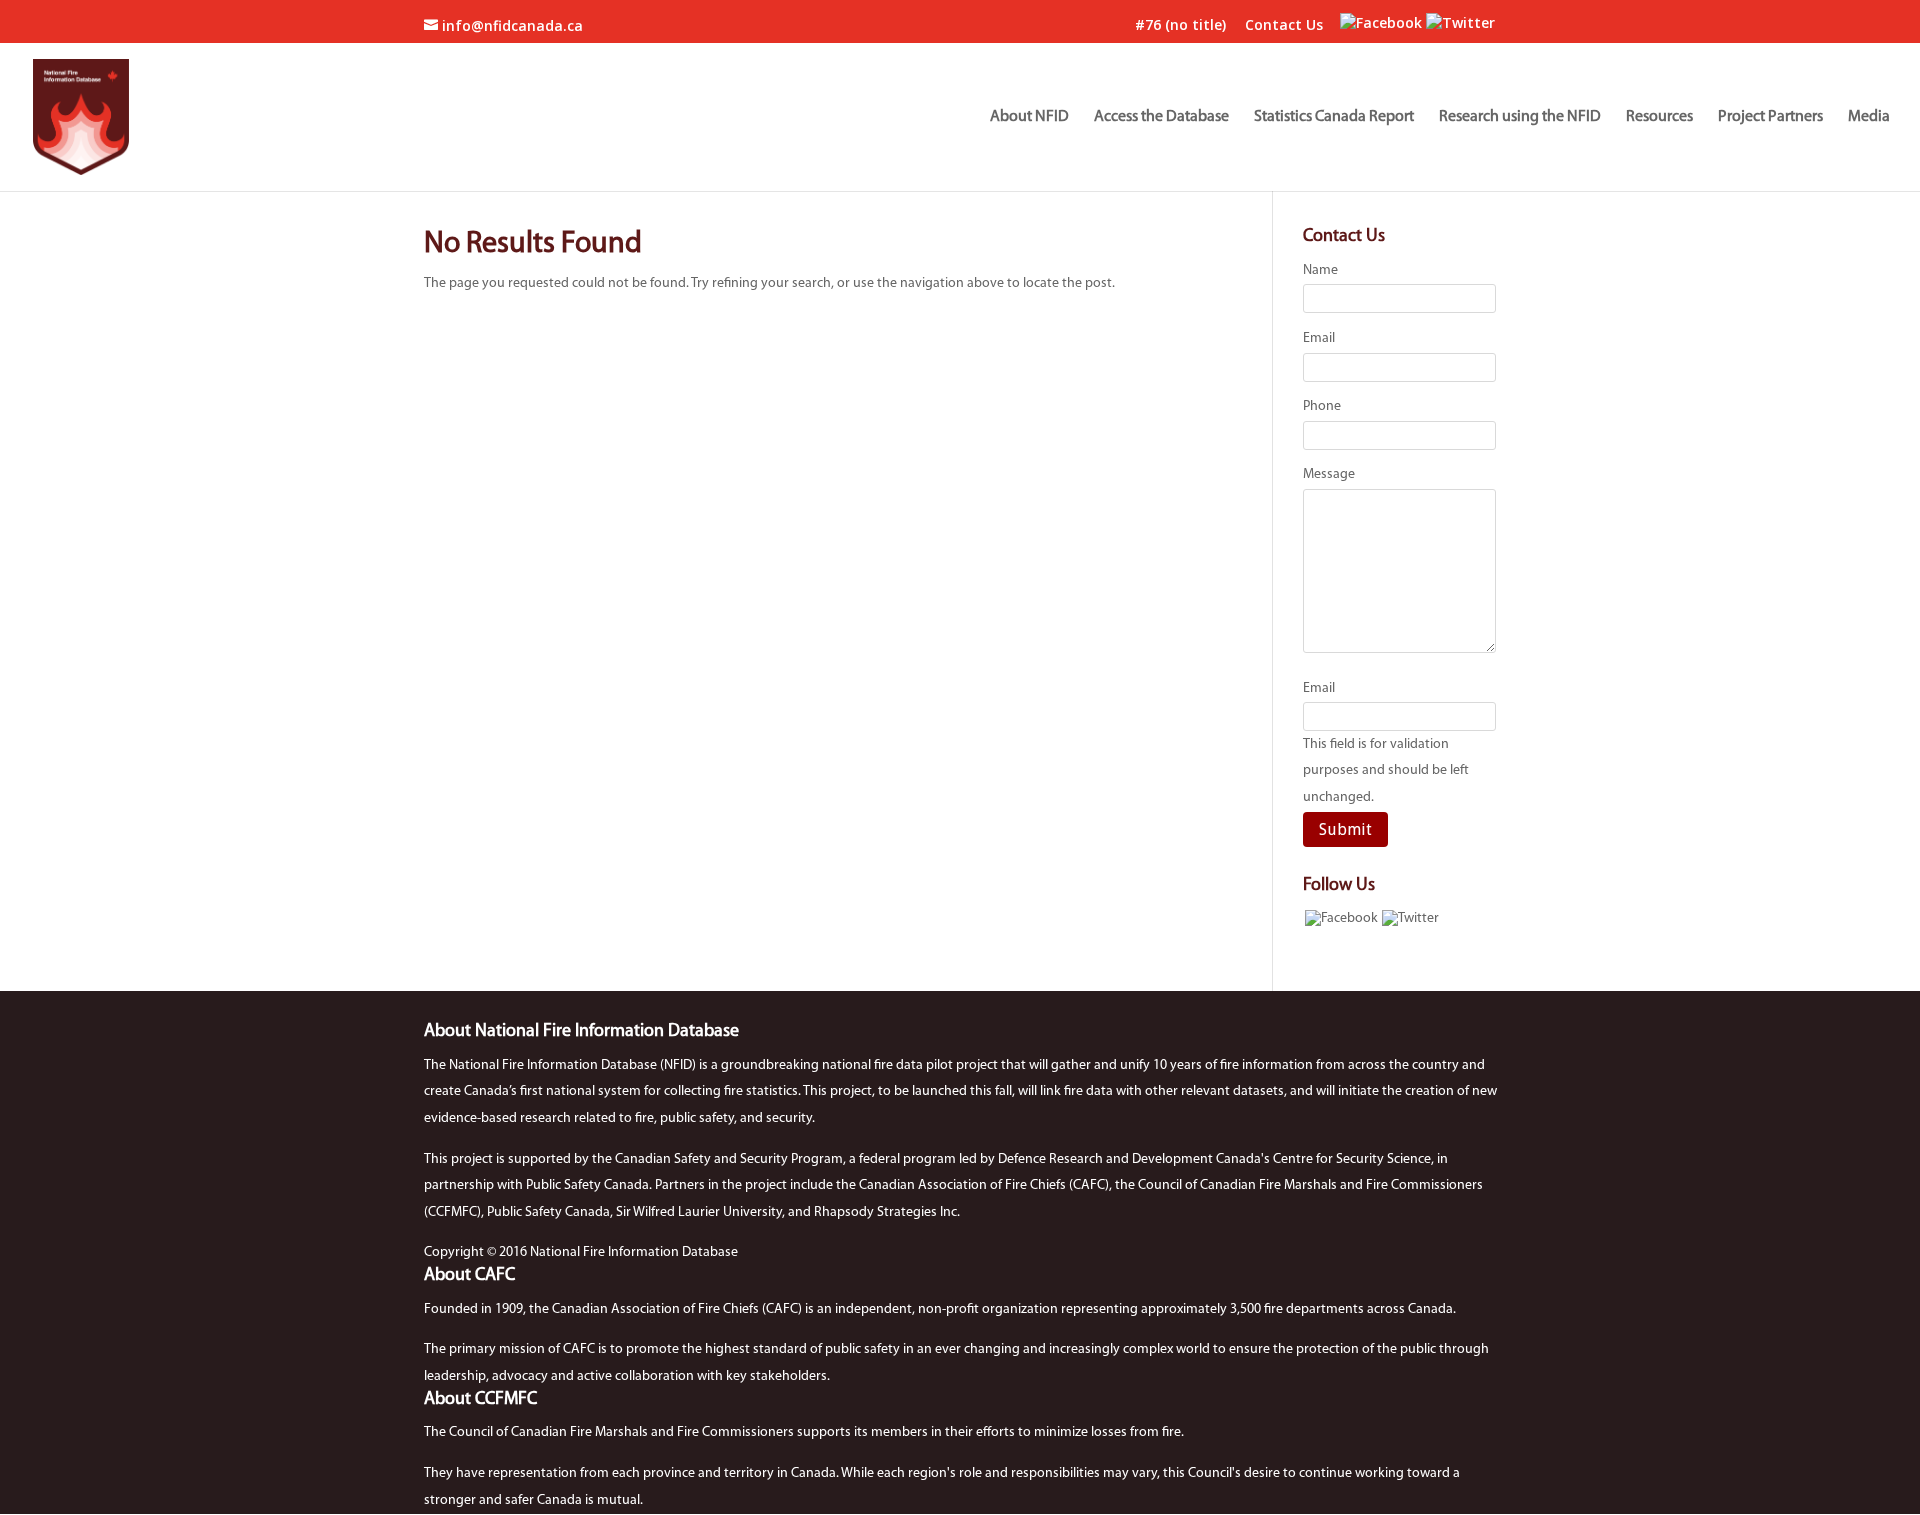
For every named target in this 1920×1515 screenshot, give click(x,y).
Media (1869, 117)
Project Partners (1770, 117)
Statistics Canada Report (1334, 117)
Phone (1322, 406)
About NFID (1029, 117)
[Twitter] (1460, 22)
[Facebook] (1381, 22)
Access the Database (1161, 117)
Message (1329, 474)
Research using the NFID (1520, 117)
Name (1320, 270)
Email (1319, 338)
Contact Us (1284, 26)
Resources (1659, 117)
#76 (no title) (1180, 26)
